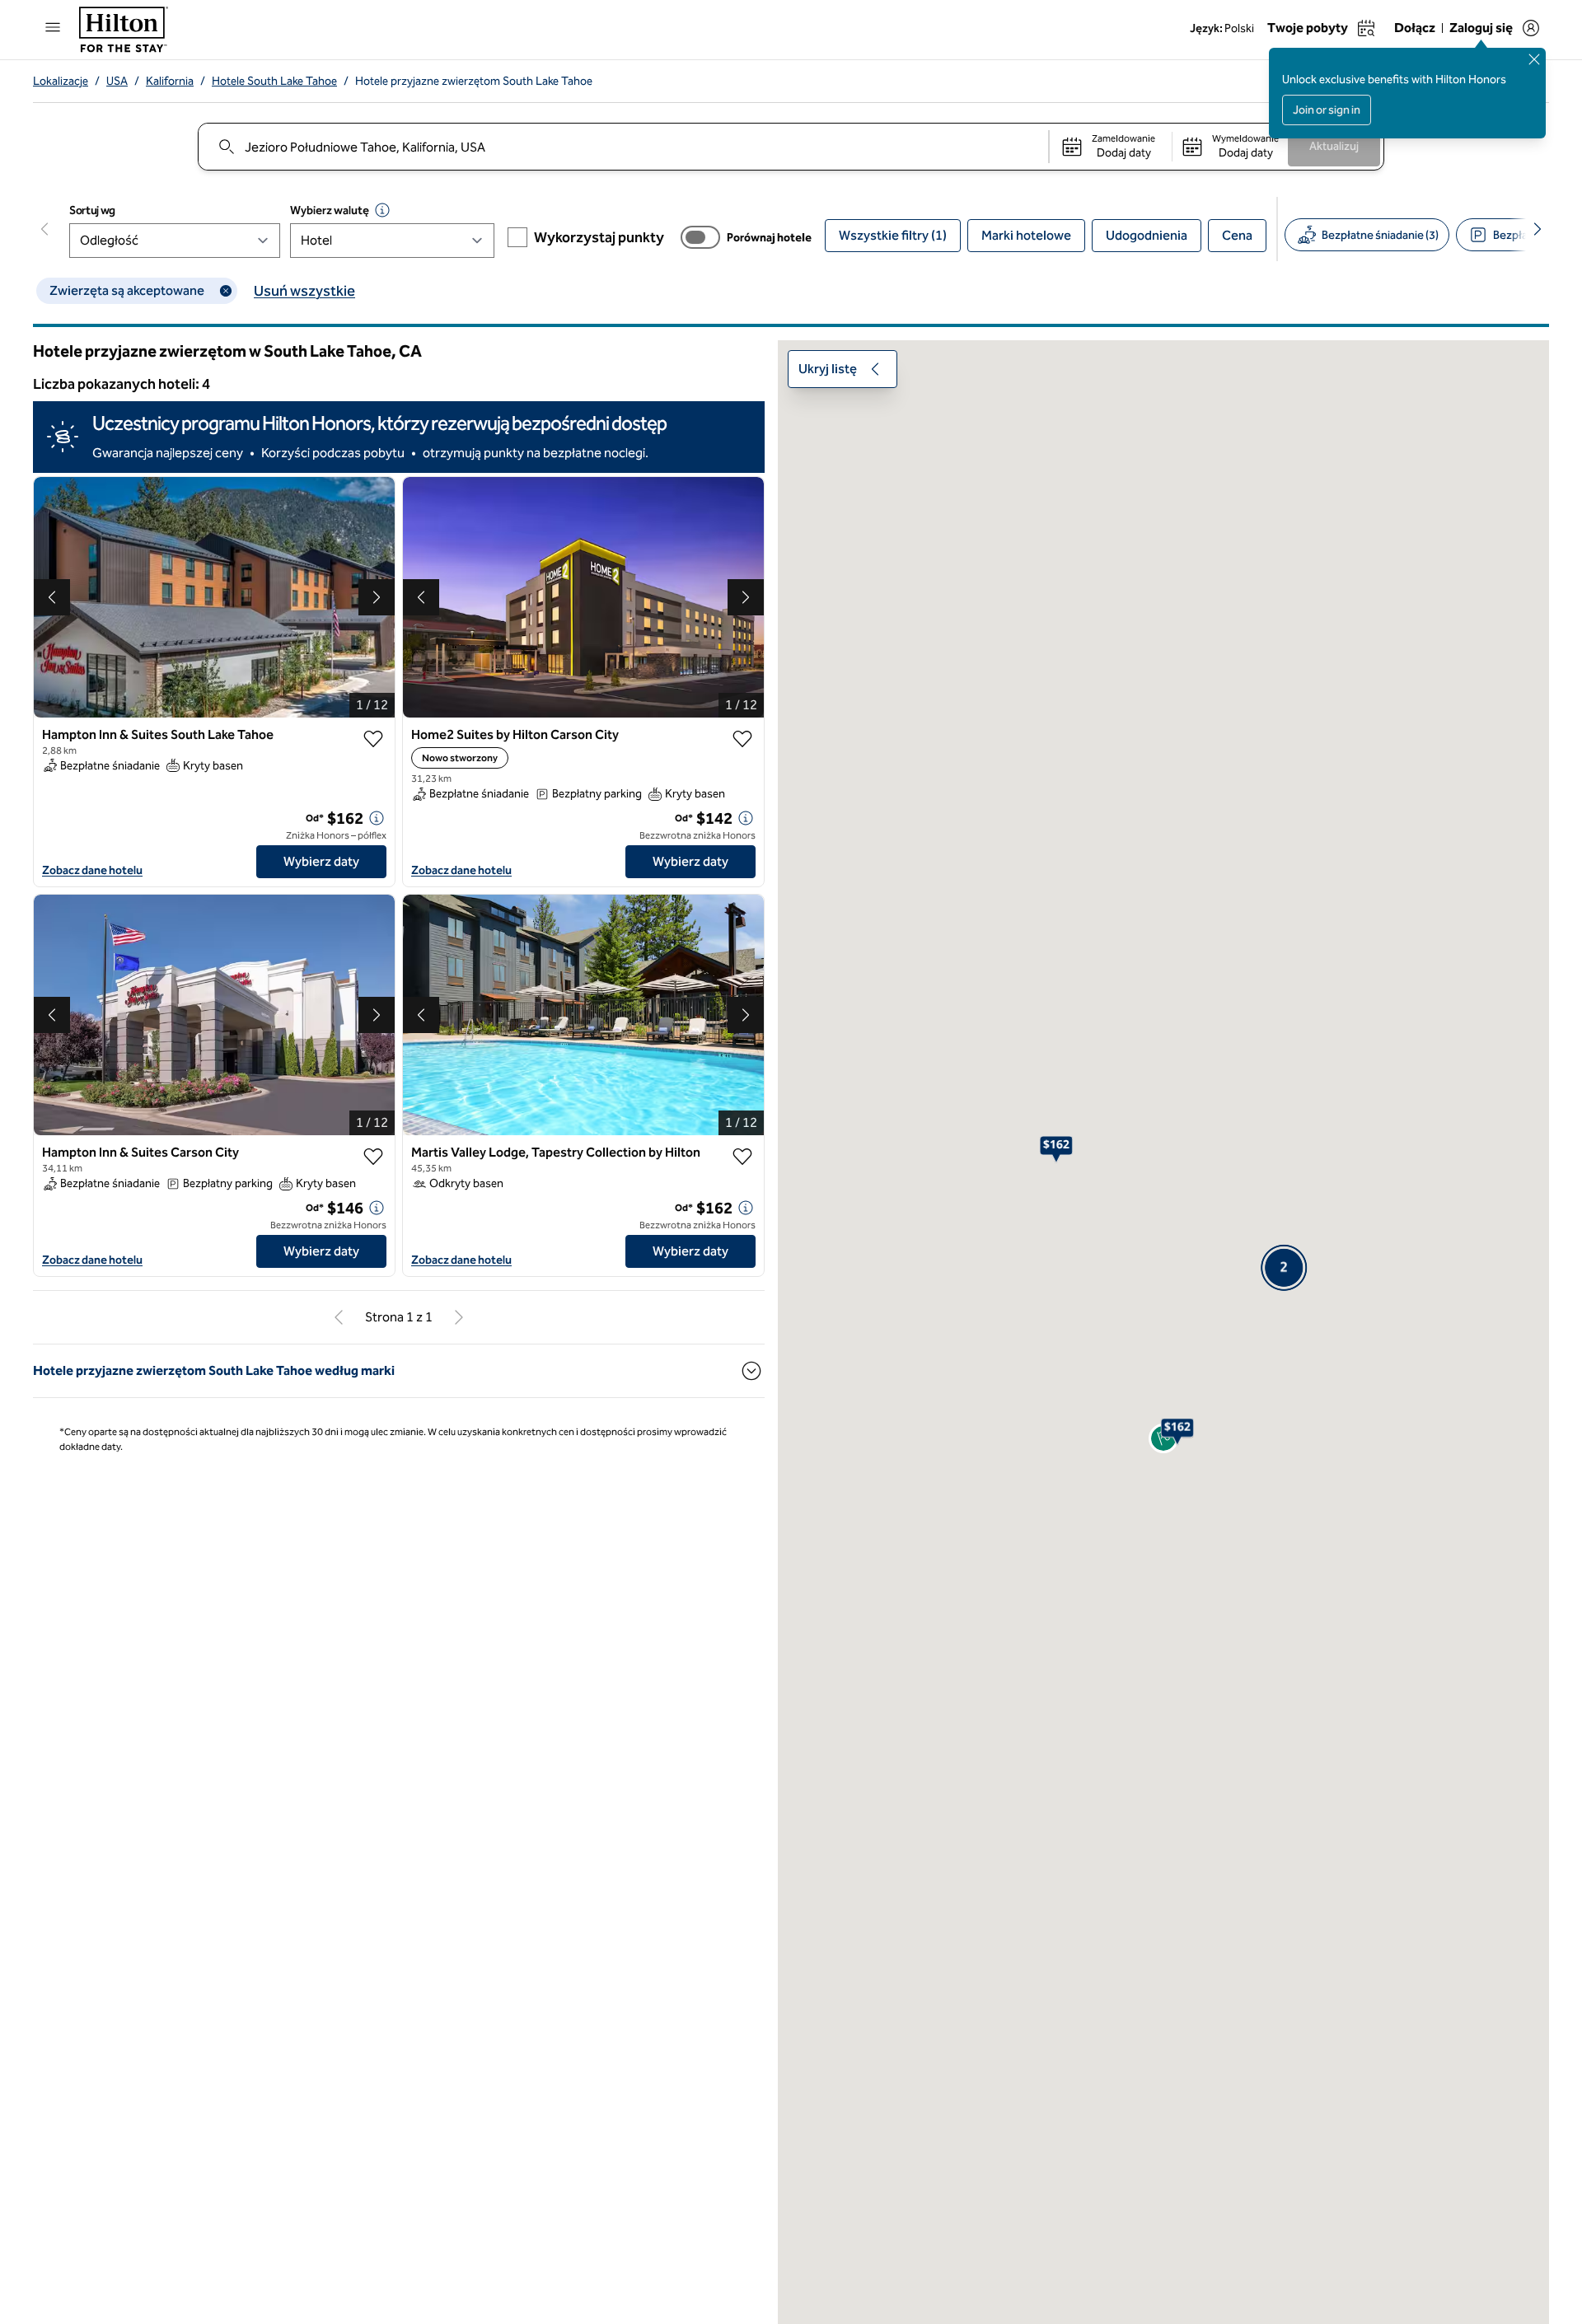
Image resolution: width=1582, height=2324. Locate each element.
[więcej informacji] (377, 818)
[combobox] (623, 147)
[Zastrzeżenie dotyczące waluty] (382, 210)
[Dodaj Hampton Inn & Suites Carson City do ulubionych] (373, 1157)
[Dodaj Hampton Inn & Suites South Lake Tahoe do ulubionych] (373, 739)
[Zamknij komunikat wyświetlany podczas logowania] (1534, 59)
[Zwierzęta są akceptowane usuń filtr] (226, 291)
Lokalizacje (61, 81)
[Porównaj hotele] (700, 237)
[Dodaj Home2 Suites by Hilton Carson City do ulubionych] (742, 739)
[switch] (700, 237)
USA (117, 81)
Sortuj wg (92, 210)
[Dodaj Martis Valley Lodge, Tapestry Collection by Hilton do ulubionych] (742, 1157)
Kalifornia (170, 81)
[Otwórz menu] (53, 27)
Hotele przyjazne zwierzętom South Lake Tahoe (474, 81)
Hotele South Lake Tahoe (274, 81)
